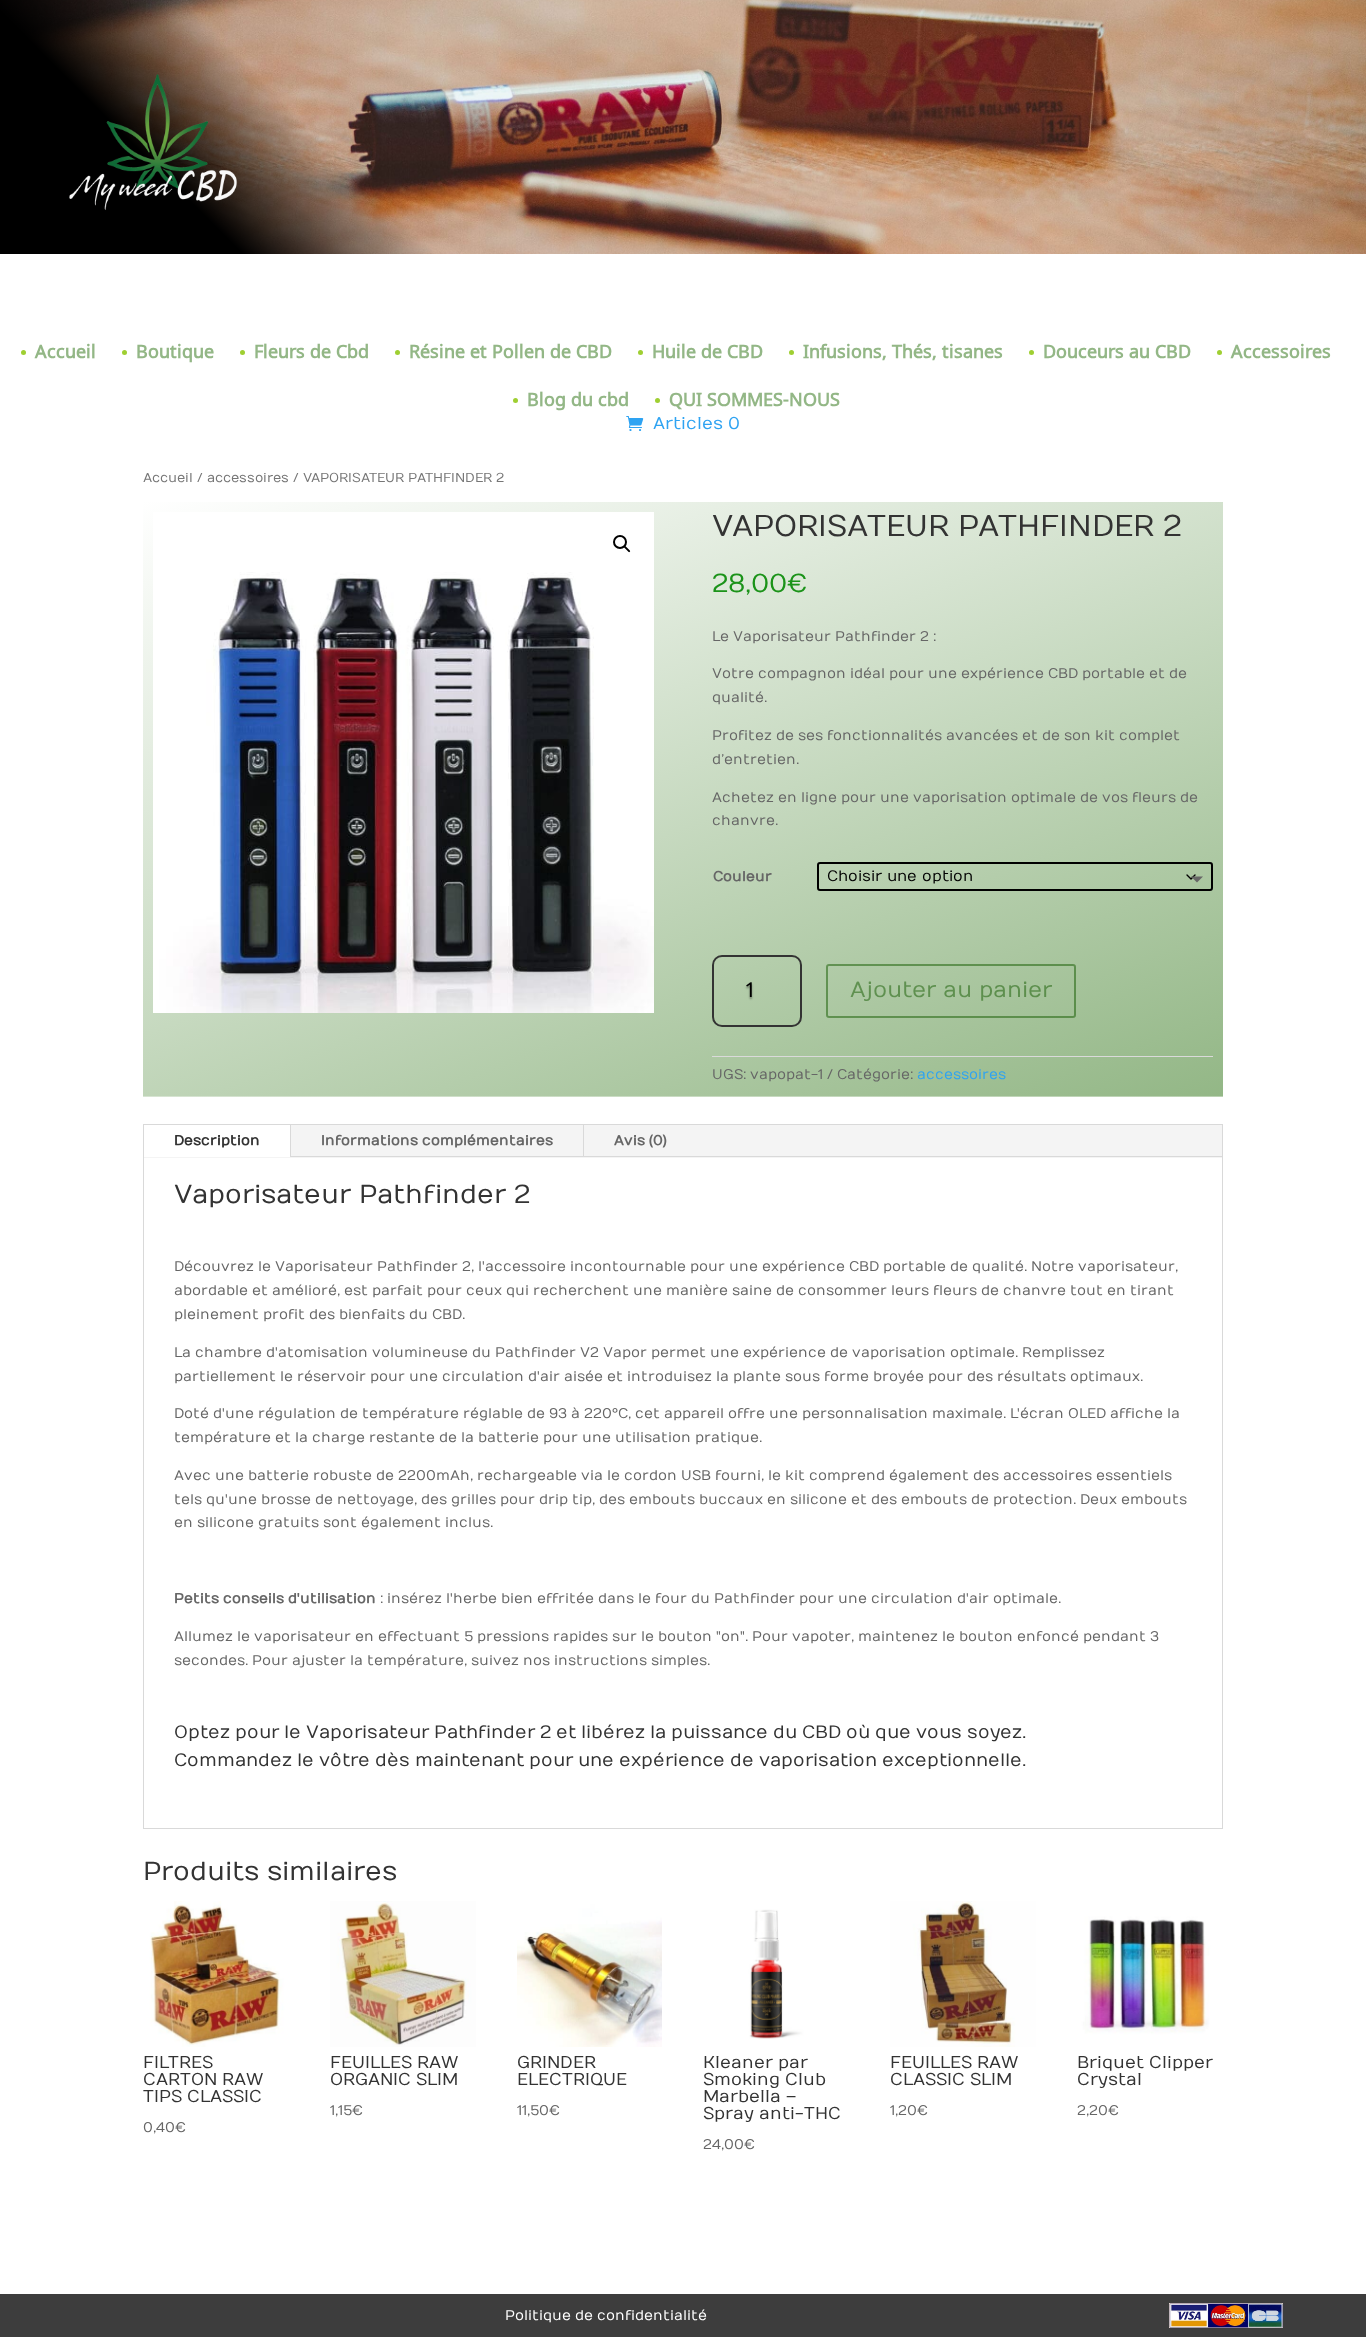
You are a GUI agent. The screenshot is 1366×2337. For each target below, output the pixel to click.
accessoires (248, 477)
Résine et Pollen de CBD (510, 353)
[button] (622, 544)
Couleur (742, 876)
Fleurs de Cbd (311, 353)
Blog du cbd (578, 401)
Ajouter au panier (951, 990)
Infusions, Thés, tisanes (903, 353)
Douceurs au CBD (1117, 353)
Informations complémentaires (437, 1140)
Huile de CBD (707, 353)
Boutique (175, 353)
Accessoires (1281, 353)
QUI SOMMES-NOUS (754, 401)
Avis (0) (640, 1140)
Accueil (65, 353)
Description (217, 1140)
